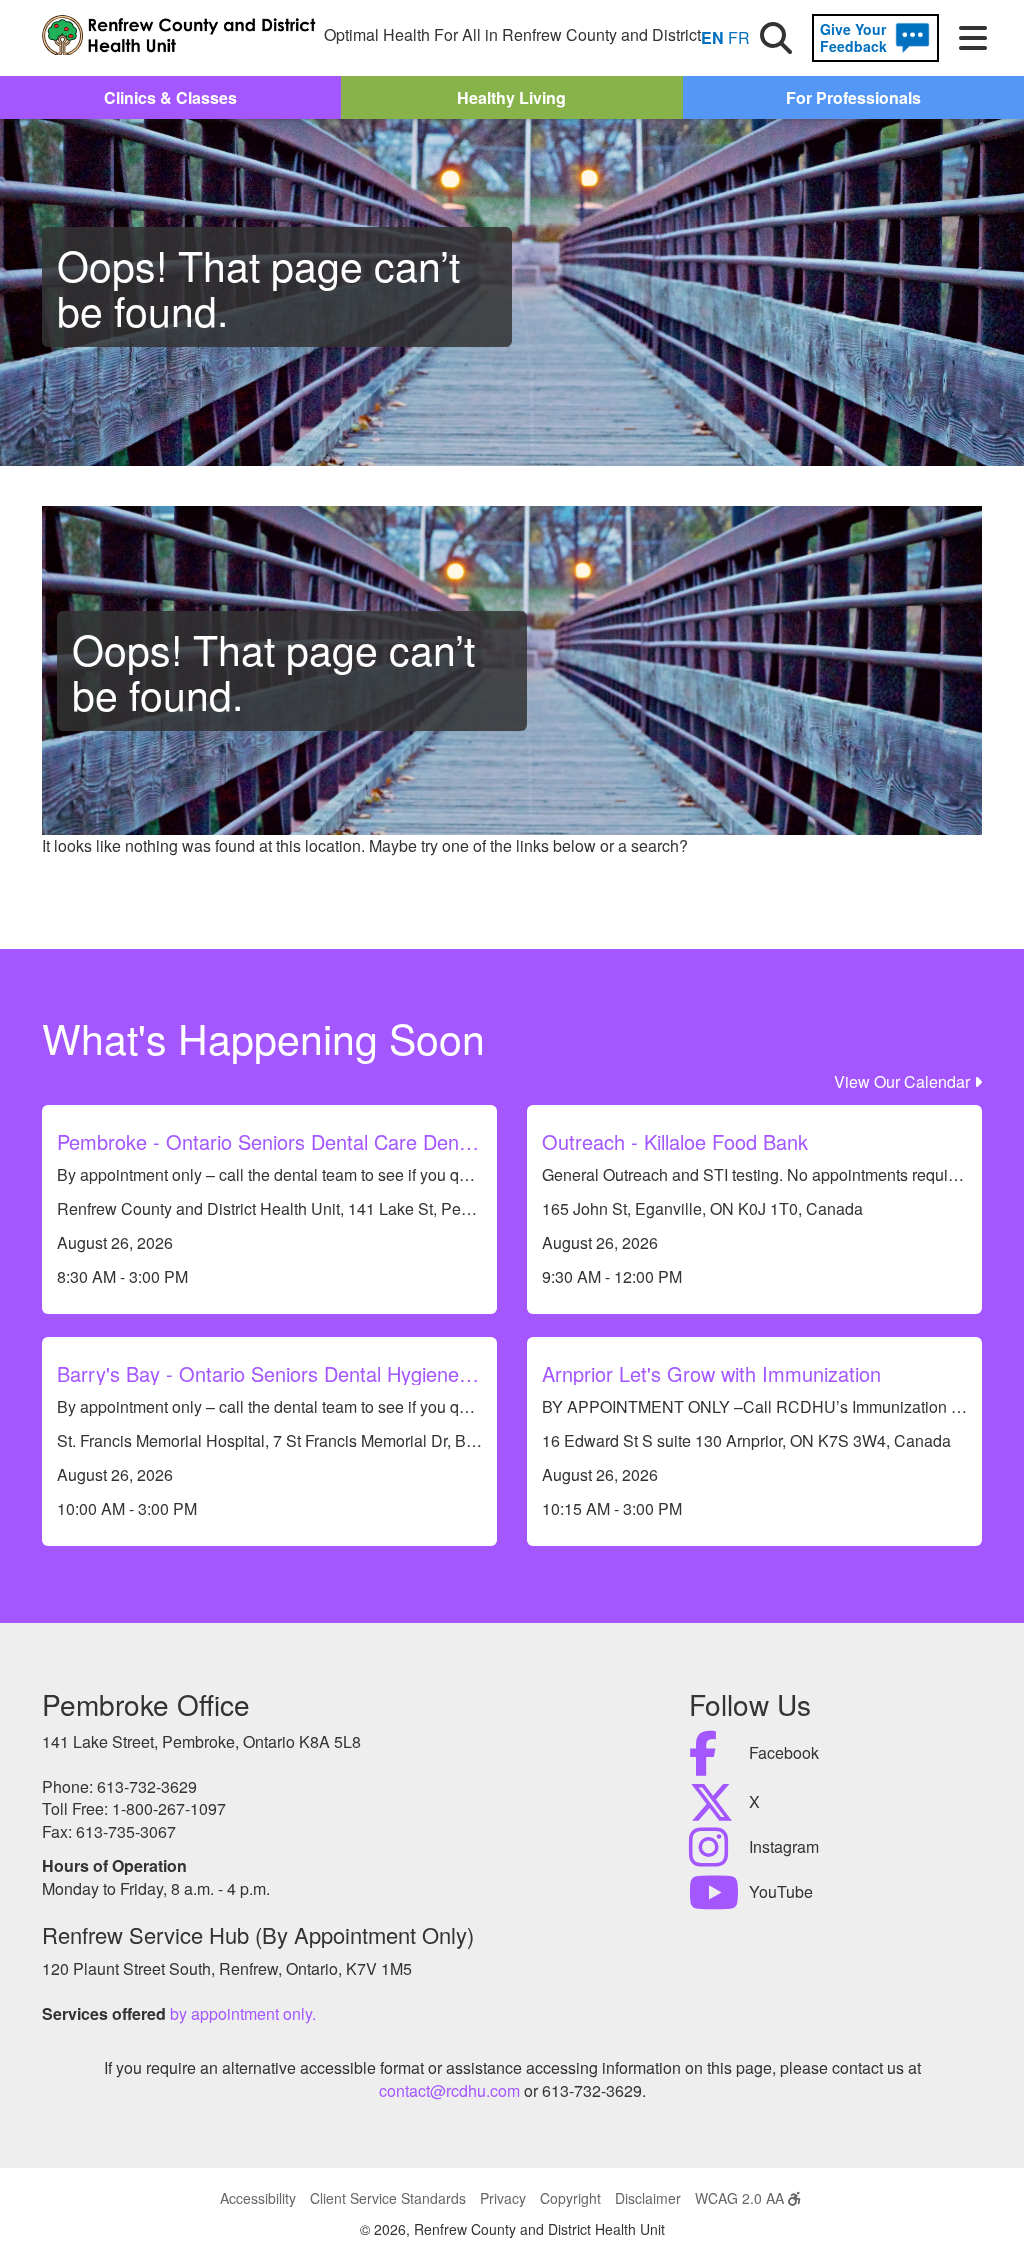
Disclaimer (648, 2198)
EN (712, 37)
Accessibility (258, 2198)
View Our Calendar (904, 1081)
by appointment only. (243, 2013)
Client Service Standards (388, 2198)
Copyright (570, 2198)
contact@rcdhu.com (449, 2090)
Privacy (503, 2198)
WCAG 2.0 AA (741, 2198)
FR (739, 37)
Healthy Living (511, 97)
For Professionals (853, 97)
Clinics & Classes (170, 97)
